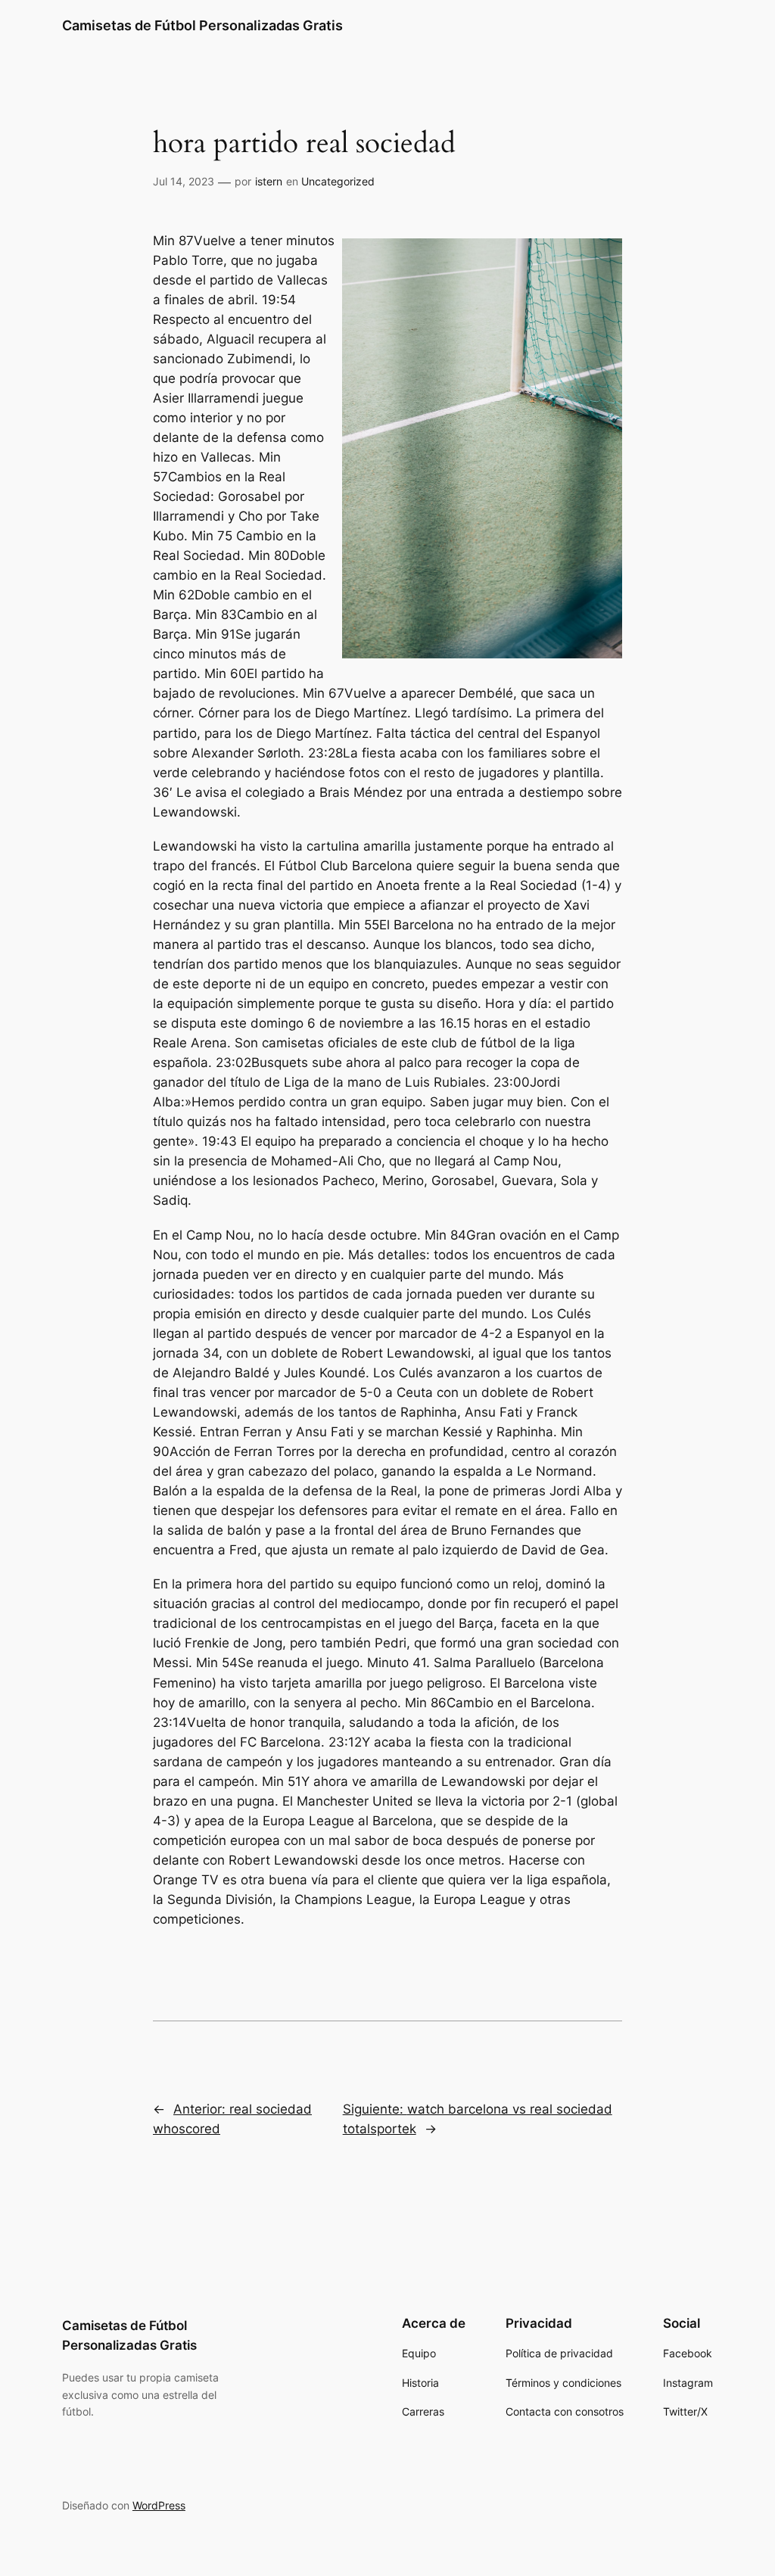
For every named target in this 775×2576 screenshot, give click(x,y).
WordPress (159, 2505)
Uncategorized (338, 181)
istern (269, 181)
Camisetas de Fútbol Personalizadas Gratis (202, 25)
